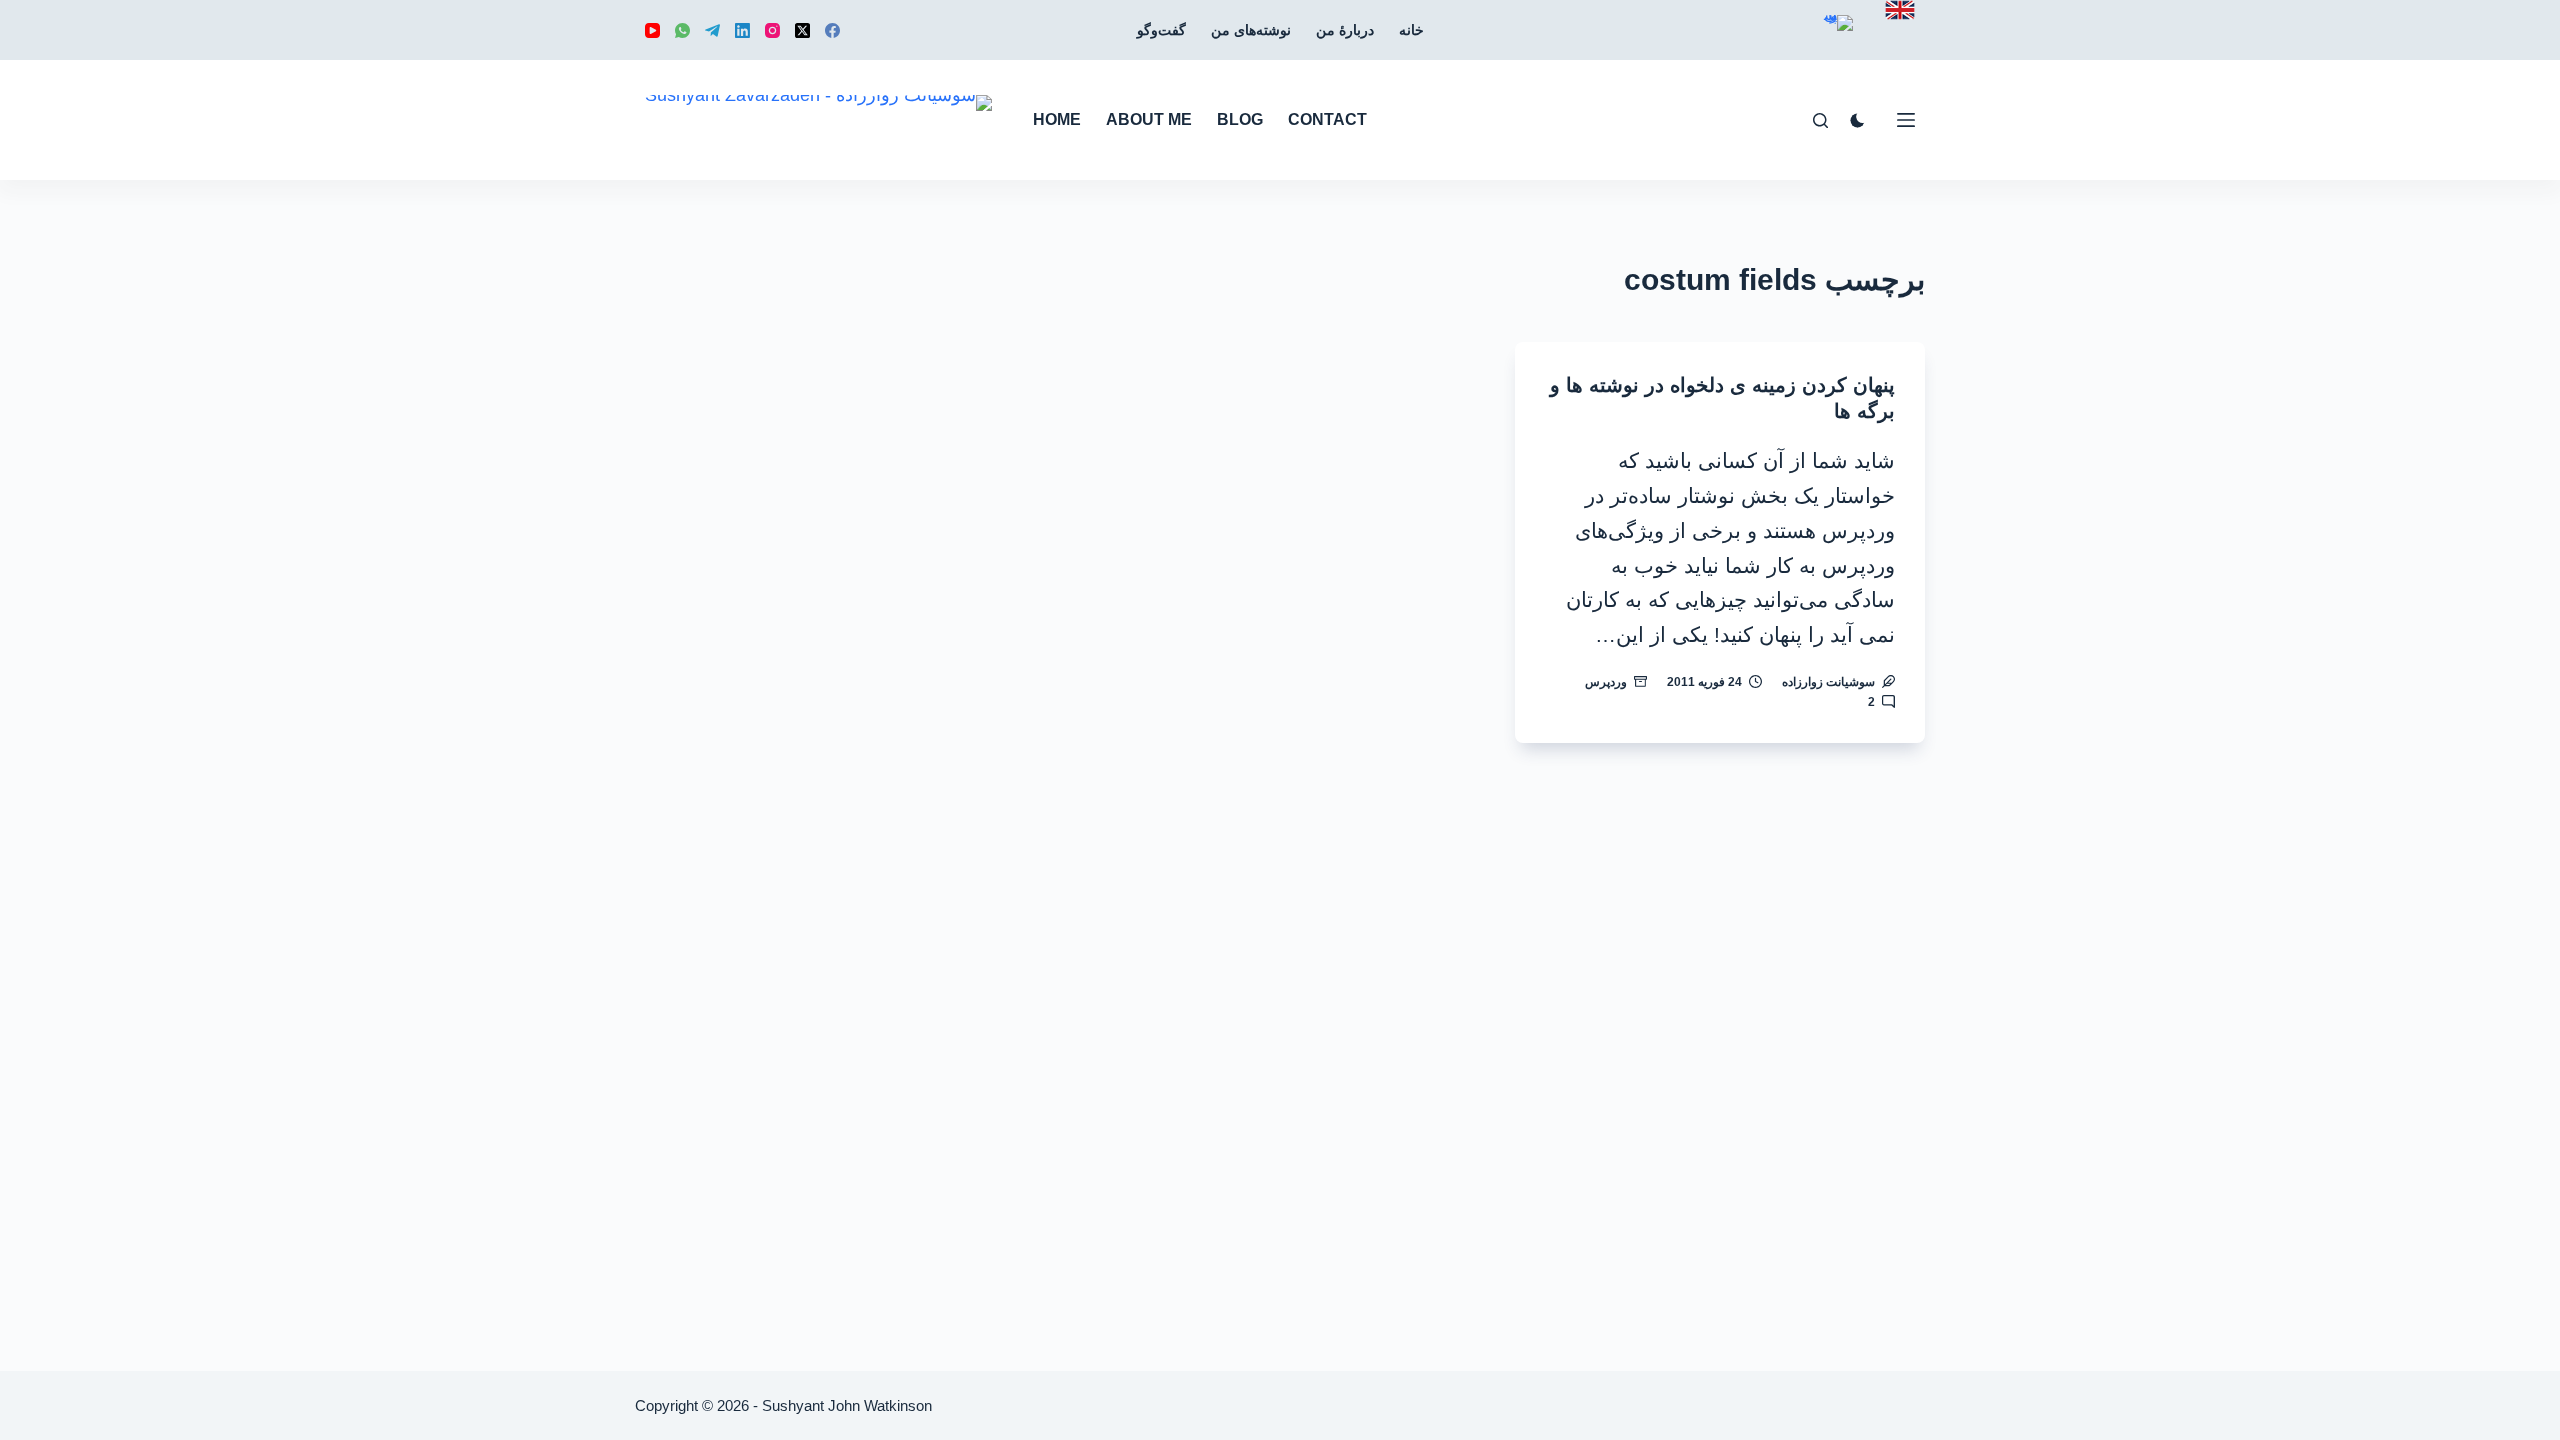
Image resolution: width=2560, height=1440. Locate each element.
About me (1149, 119)
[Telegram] (712, 30)
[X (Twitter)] (802, 30)
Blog (1240, 119)
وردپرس (1606, 682)
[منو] (1906, 120)
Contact (1327, 119)
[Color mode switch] (1857, 120)
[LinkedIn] (742, 30)
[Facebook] (832, 30)
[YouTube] (652, 30)
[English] (1900, 10)
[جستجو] (1820, 120)
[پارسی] (1838, 37)
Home (1057, 119)
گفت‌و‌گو (1161, 30)
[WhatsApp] (682, 30)
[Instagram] (772, 30)
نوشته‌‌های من (1251, 30)
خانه (1411, 30)
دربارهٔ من (1345, 30)
